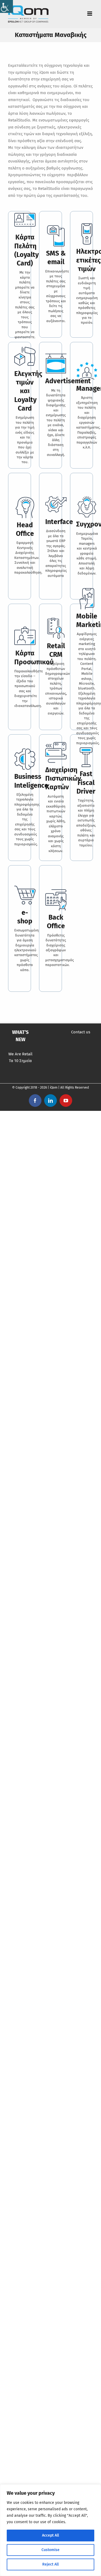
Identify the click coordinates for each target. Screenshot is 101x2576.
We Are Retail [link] (20, 1054)
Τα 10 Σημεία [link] (20, 1061)
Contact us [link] (81, 1032)
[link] (6, 6)
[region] (50, 2530)
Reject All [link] (50, 2564)
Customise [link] (50, 2550)
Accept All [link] (50, 2535)
